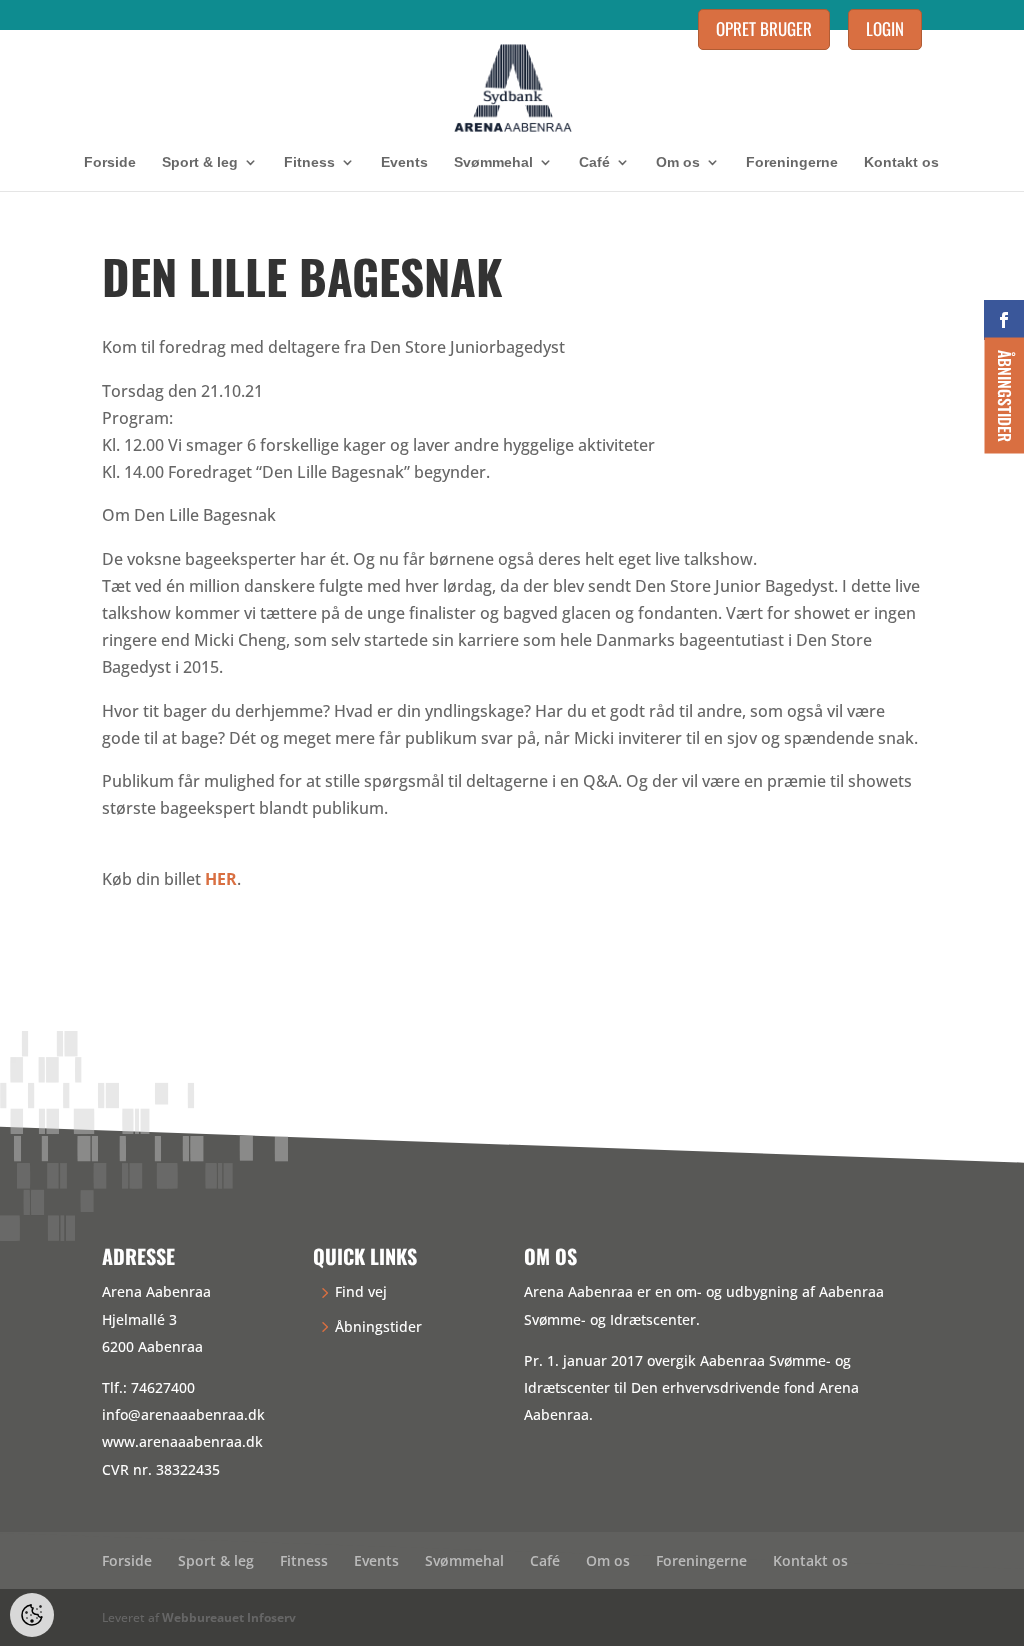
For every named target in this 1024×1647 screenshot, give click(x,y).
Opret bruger (764, 28)
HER (221, 879)
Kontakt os (901, 162)
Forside (110, 162)
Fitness (309, 162)
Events (404, 162)
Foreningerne (792, 162)
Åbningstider (378, 1326)
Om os (678, 162)
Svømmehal (493, 162)
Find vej (361, 1291)
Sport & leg (200, 162)
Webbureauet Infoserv (229, 1617)
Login (885, 28)
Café (594, 162)
